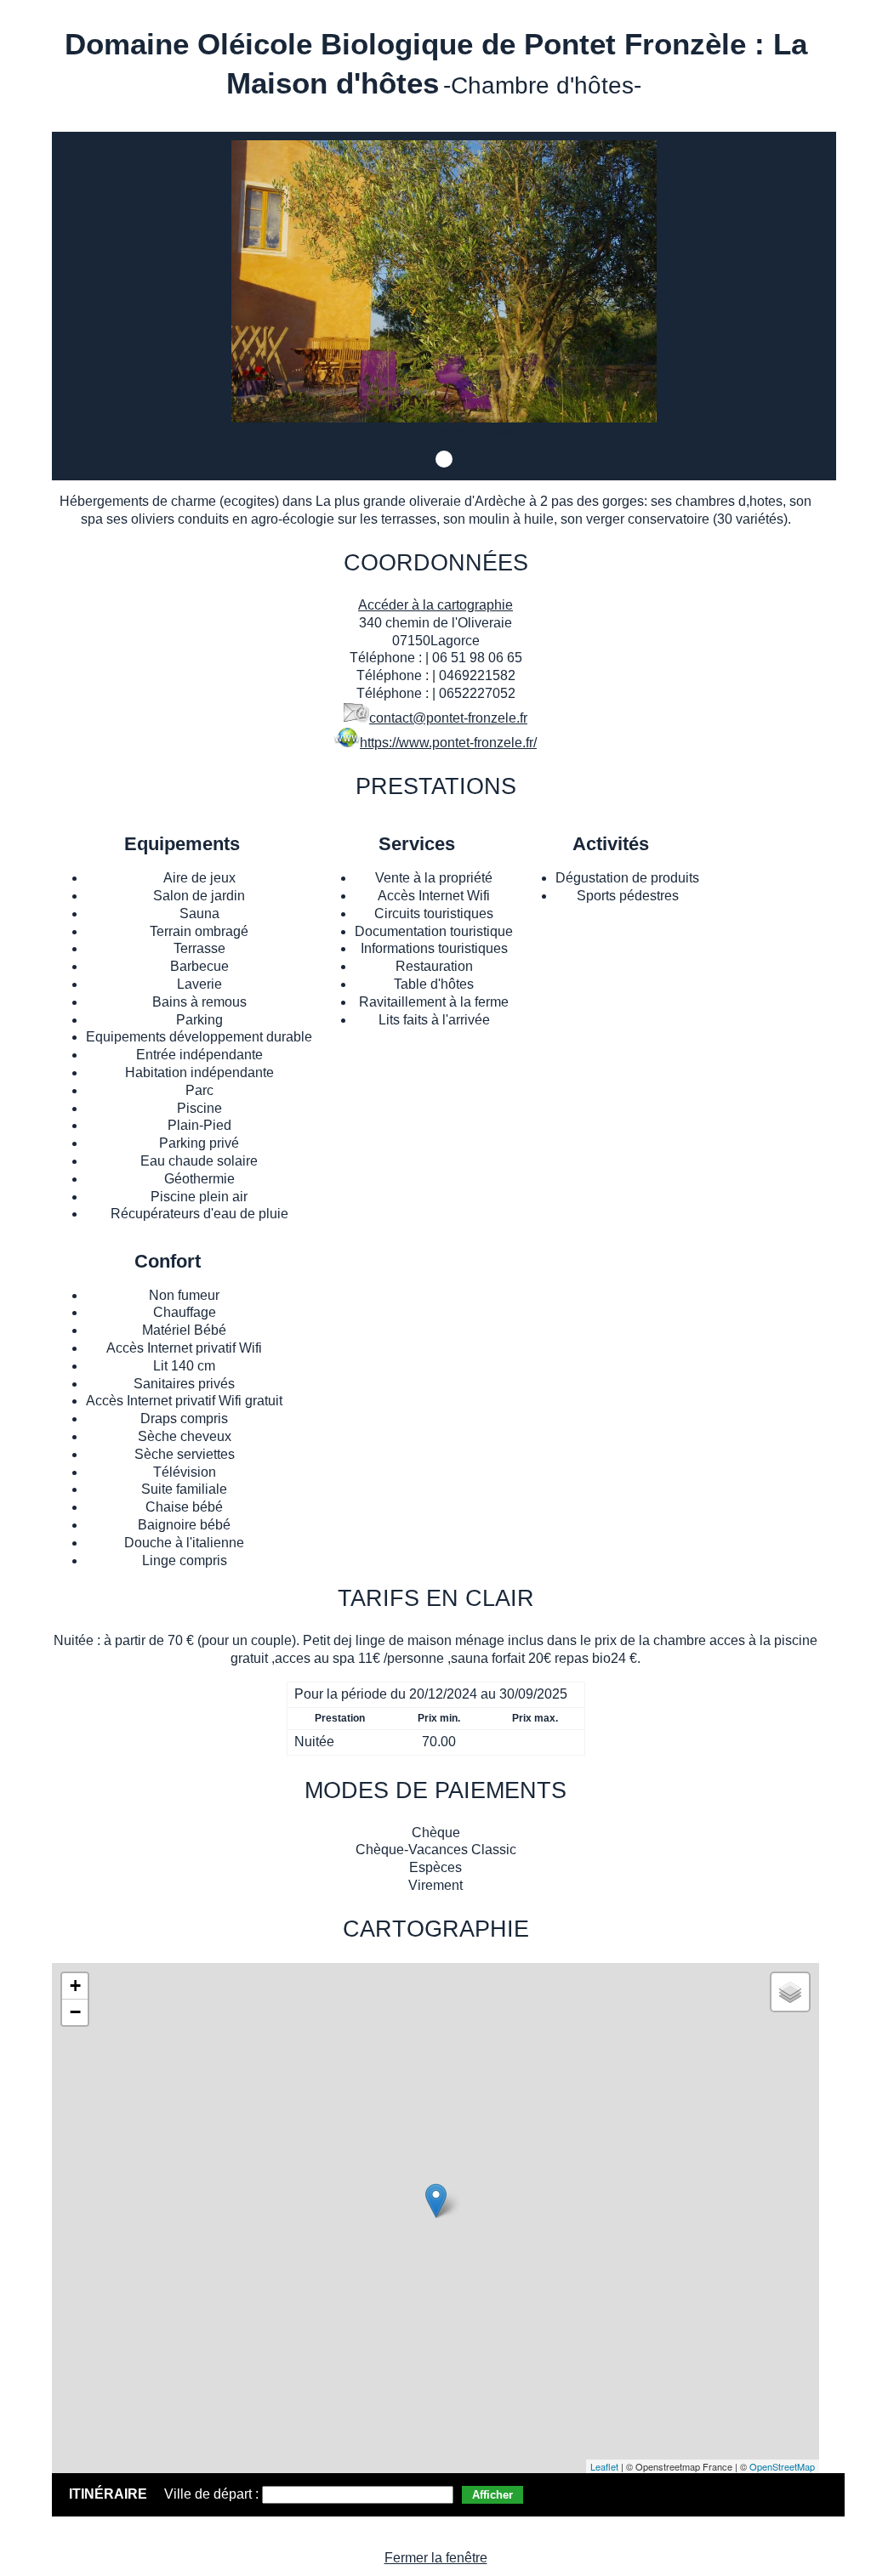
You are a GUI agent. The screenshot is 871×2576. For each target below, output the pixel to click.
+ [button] (75, 1986)
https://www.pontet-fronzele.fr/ (448, 743)
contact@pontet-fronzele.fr (448, 718)
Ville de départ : (213, 2494)
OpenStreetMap (782, 2466)
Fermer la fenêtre (436, 2558)
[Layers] (790, 1992)
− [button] (75, 2012)
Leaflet (604, 2466)
